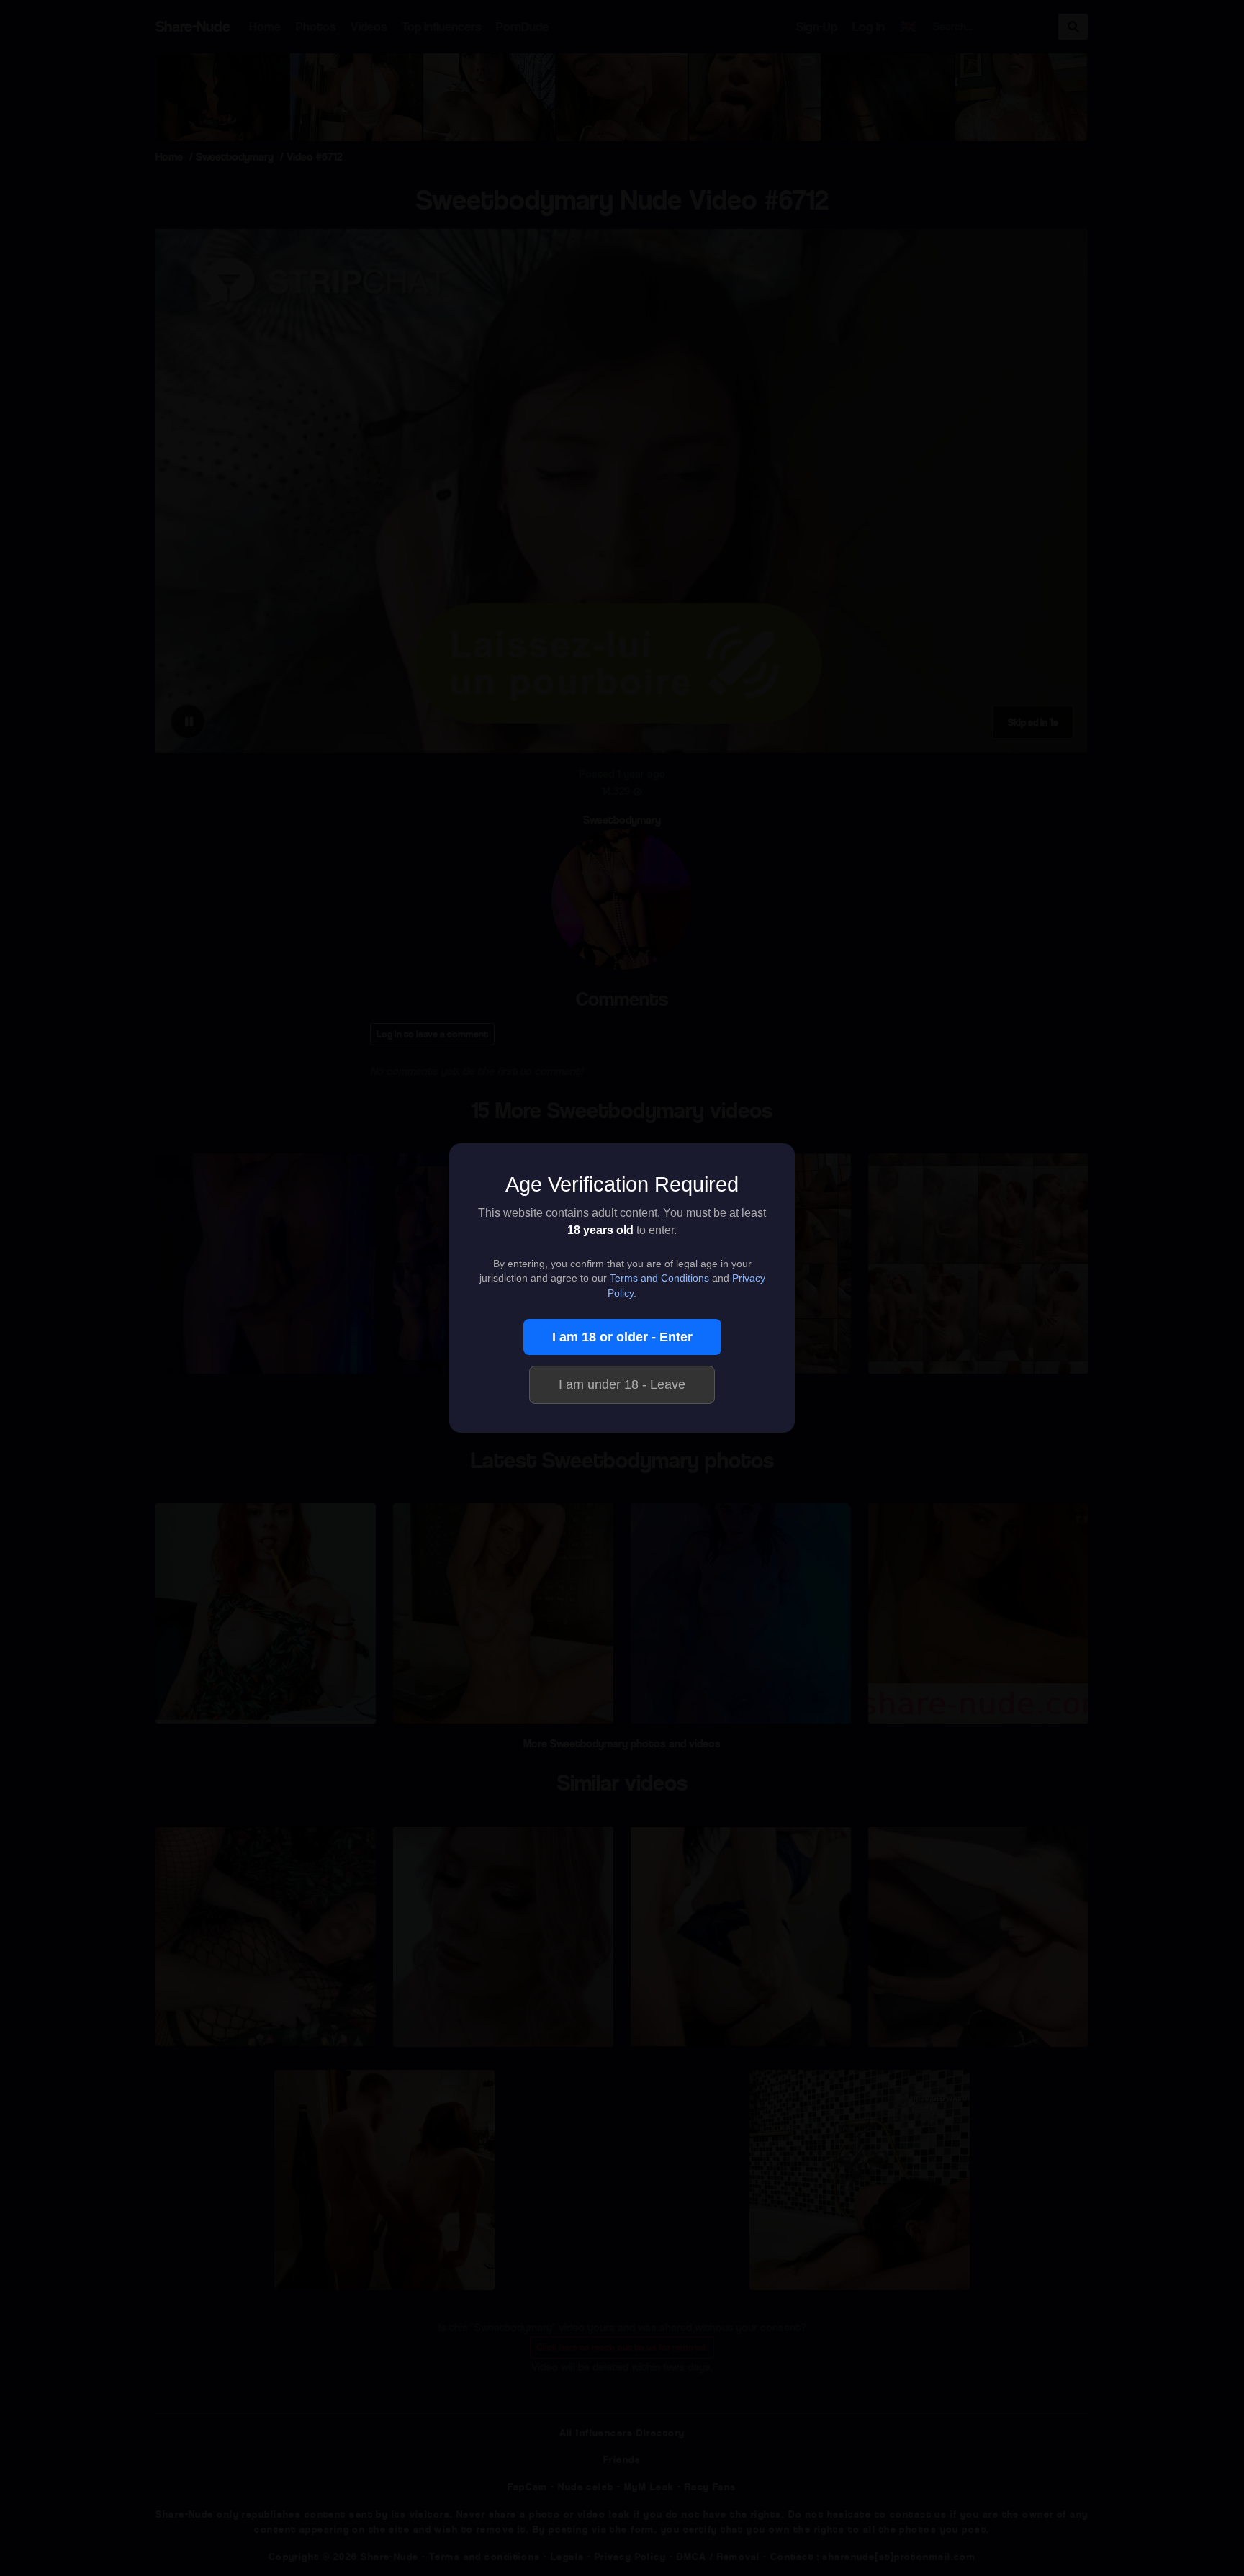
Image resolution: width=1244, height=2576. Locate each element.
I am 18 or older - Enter (622, 1337)
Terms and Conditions (659, 1278)
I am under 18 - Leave (622, 1384)
